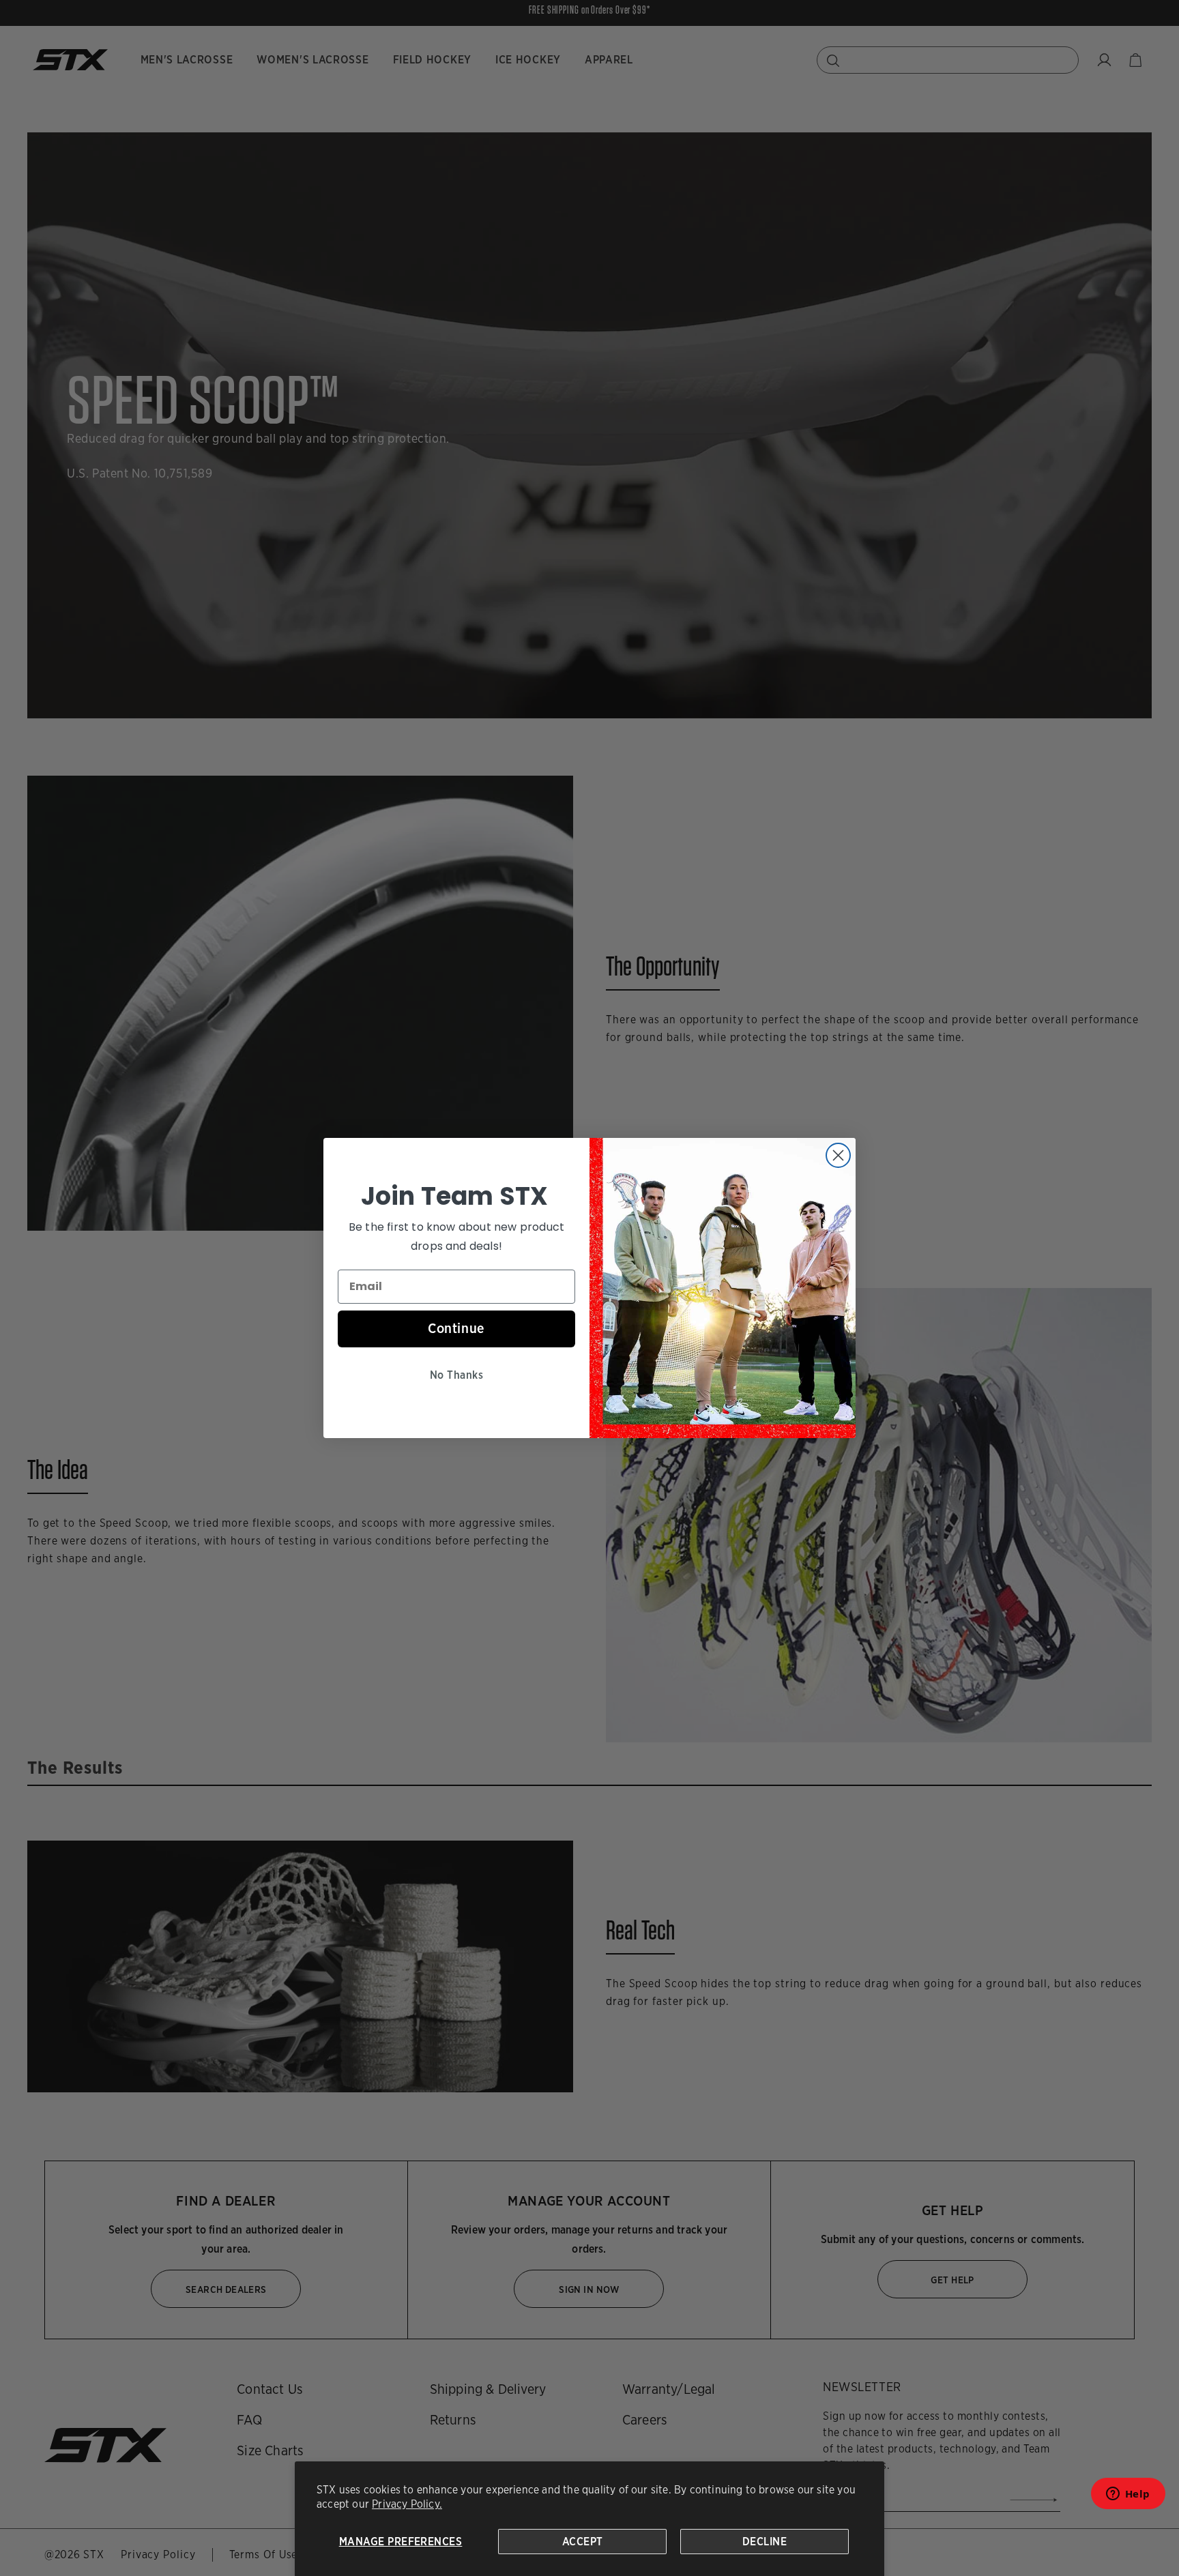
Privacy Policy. (407, 2504)
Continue (456, 1328)
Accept (583, 2542)
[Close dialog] (838, 1155)
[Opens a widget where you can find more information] (1128, 2498)
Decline (765, 2542)
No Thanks (456, 1375)
